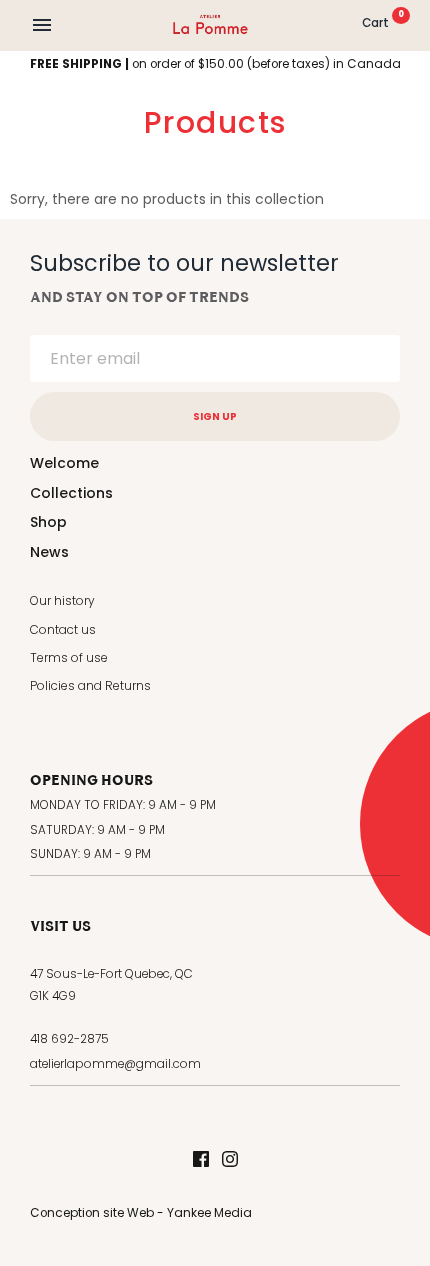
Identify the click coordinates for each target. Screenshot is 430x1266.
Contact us (63, 629)
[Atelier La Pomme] (210, 24)
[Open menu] (42, 25)
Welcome (64, 463)
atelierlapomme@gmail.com (115, 1064)
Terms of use (69, 657)
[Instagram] (230, 1160)
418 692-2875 (69, 1039)
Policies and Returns (90, 685)
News (49, 552)
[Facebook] (201, 1160)
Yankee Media (209, 1213)
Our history (62, 600)
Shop (48, 522)
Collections (71, 493)
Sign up (215, 416)
